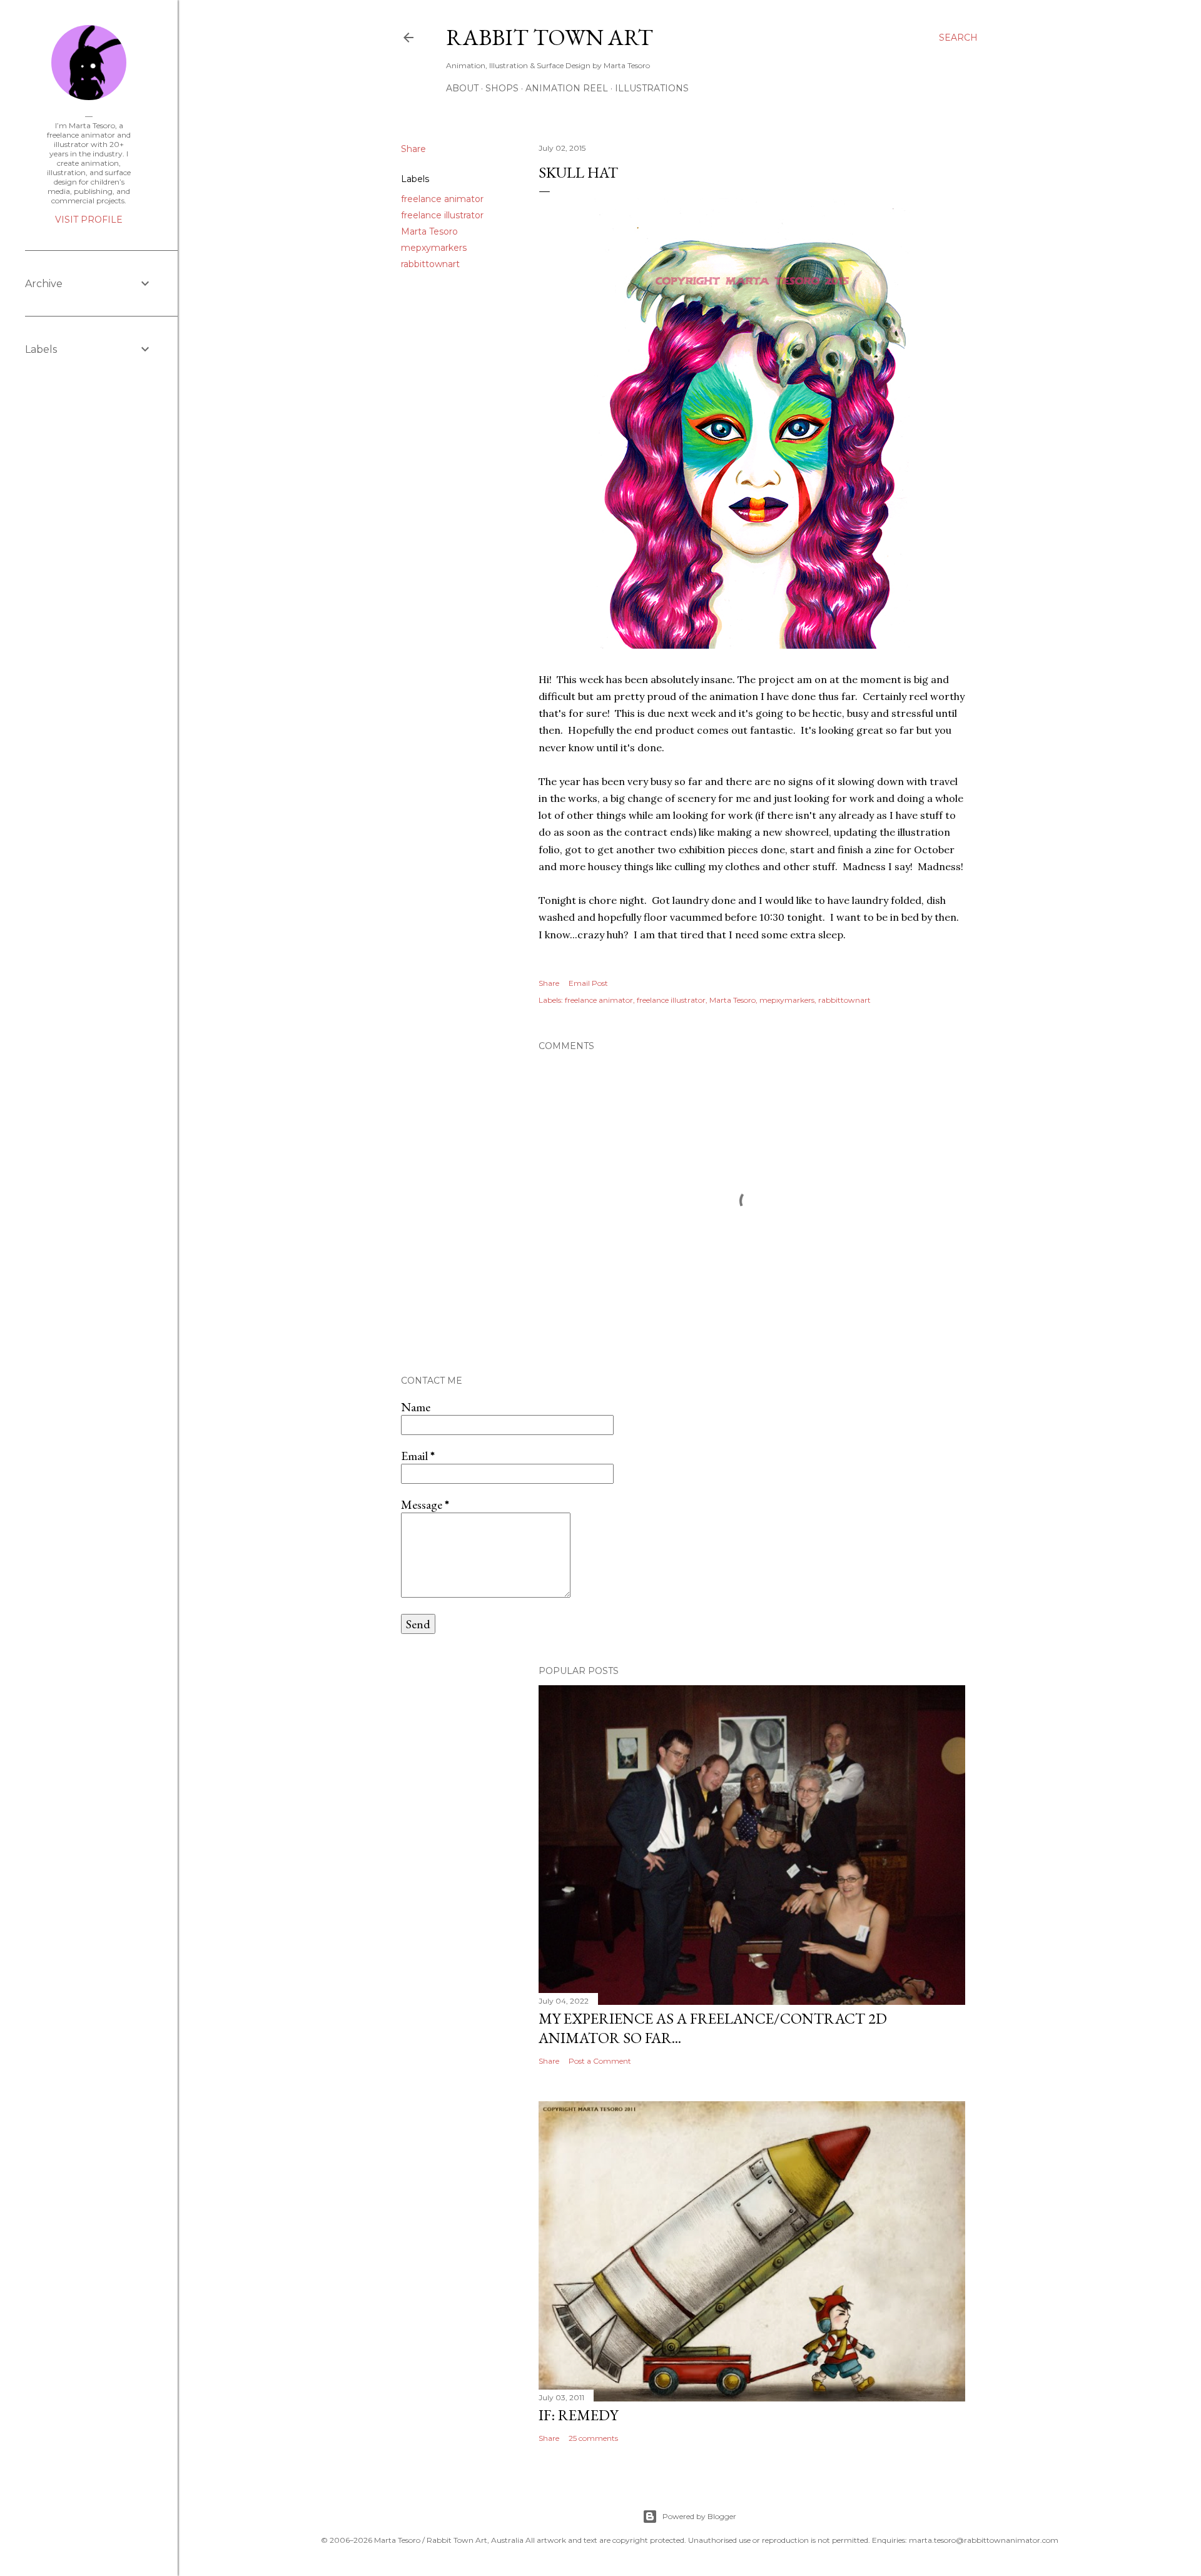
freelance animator (442, 199)
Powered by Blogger (699, 2516)
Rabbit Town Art (550, 37)
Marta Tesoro (429, 231)
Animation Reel (567, 88)
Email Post (588, 983)
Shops (502, 88)
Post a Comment (600, 2061)
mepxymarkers (434, 248)
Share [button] (413, 149)
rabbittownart (430, 264)
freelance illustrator (442, 215)
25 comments (593, 2438)
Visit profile (89, 220)
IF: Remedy (578, 2415)
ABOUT (462, 88)
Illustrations (652, 88)
